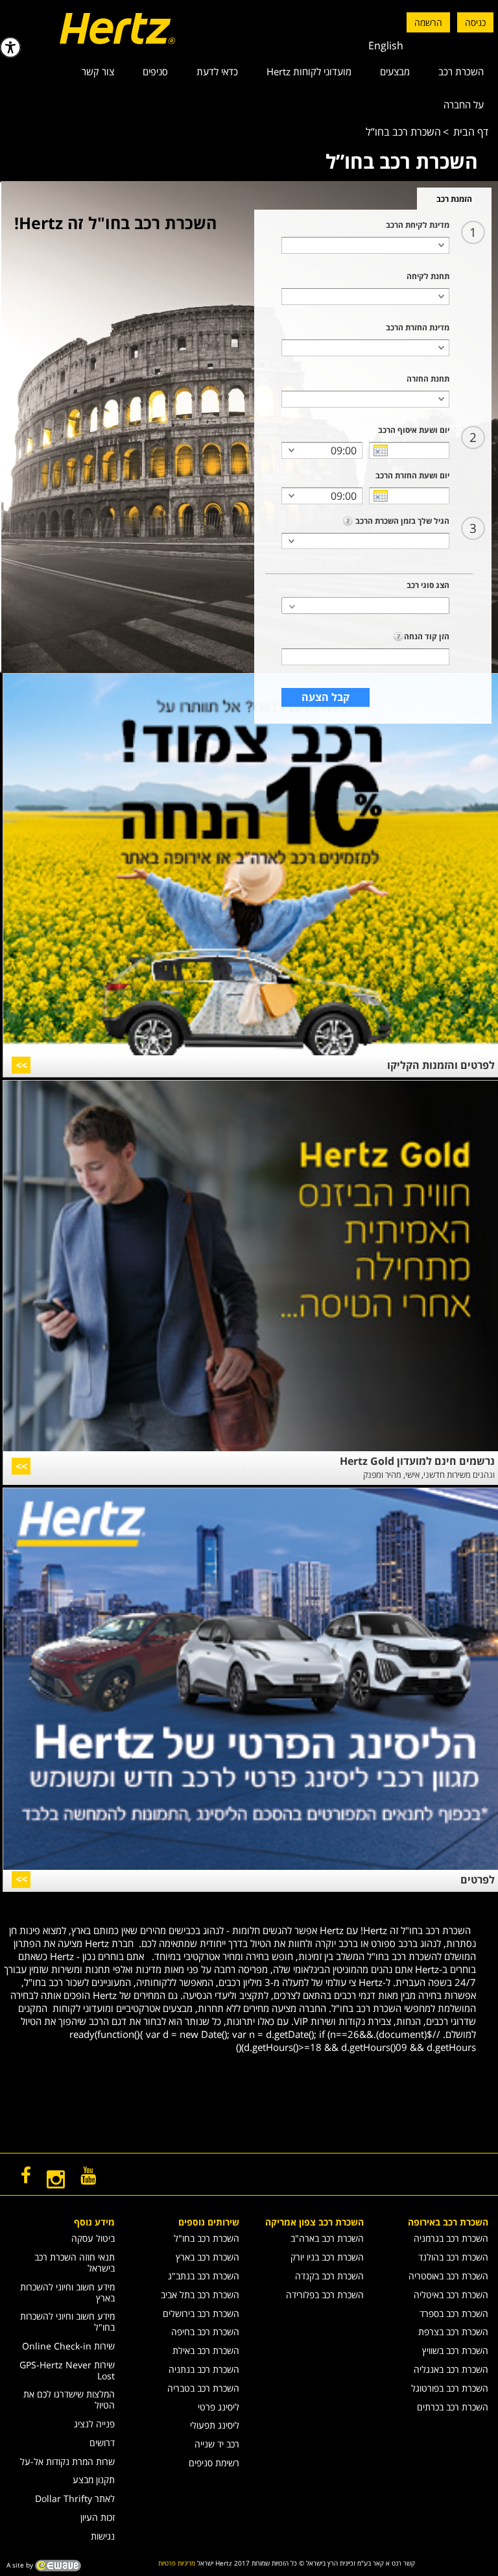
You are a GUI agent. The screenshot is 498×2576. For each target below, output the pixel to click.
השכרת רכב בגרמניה (451, 2238)
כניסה (475, 22)
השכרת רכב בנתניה (204, 2369)
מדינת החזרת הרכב (418, 327)
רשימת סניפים (214, 2463)
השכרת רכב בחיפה (205, 2332)
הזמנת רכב (454, 199)
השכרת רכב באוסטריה (448, 2276)
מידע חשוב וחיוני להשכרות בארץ (67, 2292)
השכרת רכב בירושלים (201, 2313)
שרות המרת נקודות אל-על (67, 2461)
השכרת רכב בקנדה (329, 2276)
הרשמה (428, 22)
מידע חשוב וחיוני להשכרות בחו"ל (67, 2322)
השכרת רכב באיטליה (451, 2295)
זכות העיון (98, 2517)
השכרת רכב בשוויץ (455, 2350)
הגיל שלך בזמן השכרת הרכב (401, 521)
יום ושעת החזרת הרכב (412, 475)
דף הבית (471, 132)
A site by (21, 2564)
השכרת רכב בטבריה (203, 2388)
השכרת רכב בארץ (207, 2257)
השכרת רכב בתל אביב (200, 2295)
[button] (365, 606)
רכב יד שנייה (217, 2444)
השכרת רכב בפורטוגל (450, 2388)
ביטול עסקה (93, 2238)
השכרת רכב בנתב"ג (204, 2276)
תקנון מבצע (94, 2480)
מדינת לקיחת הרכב (418, 225)
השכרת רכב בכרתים (453, 2407)
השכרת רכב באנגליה (451, 2369)
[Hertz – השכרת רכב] (92, 29)
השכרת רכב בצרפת (453, 2332)
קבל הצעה (326, 697)
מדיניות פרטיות (177, 2563)
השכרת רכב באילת (206, 2350)
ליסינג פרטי (219, 2407)
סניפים (155, 71)
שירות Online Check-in (68, 2346)
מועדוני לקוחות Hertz (309, 71)
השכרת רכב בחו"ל (207, 2238)
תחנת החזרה (428, 379)
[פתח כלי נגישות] (10, 47)
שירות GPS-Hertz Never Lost (67, 2370)
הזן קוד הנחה (427, 636)
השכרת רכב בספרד (454, 2313)
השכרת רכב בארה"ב (327, 2238)
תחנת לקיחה (428, 276)
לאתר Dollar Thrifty (75, 2498)
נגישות (103, 2536)
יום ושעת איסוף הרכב (414, 430)
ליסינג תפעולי (215, 2425)
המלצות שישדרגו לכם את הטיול (69, 2399)
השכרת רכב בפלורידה (325, 2295)
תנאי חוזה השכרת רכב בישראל (75, 2263)
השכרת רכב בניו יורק (327, 2257)
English (386, 45)
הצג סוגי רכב (428, 585)
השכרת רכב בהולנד (453, 2257)
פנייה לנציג (94, 2424)
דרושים (102, 2443)
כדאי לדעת (217, 71)
